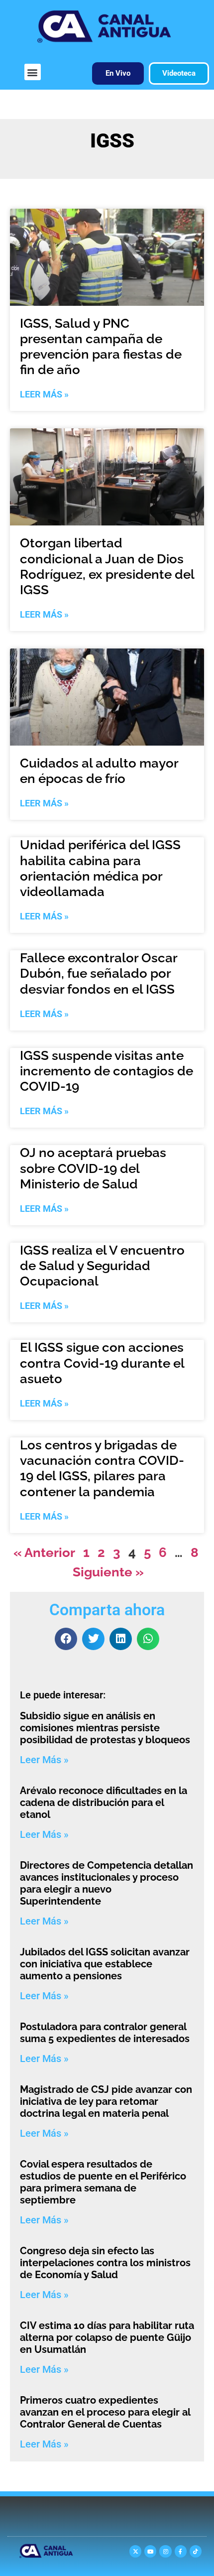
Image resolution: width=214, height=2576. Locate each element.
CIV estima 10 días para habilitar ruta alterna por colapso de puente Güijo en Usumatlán (107, 2337)
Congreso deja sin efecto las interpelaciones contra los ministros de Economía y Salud (105, 2263)
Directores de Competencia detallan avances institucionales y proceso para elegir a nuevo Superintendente (107, 1883)
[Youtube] (150, 2551)
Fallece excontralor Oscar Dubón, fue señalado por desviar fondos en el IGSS (99, 973)
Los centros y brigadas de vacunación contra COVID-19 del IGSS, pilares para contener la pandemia (102, 1468)
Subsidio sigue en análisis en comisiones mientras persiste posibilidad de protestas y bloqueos (105, 1728)
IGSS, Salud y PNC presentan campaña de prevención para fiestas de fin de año (101, 347)
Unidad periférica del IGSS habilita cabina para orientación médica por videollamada (100, 868)
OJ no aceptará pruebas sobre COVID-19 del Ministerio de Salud (93, 1168)
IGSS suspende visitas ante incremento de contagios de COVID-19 (107, 1071)
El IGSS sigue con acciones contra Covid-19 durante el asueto (102, 1363)
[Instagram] (165, 2551)
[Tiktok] (196, 2551)
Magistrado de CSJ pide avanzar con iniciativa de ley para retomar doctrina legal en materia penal (106, 2101)
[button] (33, 72)
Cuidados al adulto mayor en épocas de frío (99, 771)
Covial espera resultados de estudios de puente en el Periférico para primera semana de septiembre (103, 2182)
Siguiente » (108, 1572)
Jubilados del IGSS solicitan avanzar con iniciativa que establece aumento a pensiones (105, 1964)
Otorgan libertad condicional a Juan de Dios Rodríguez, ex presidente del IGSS (107, 566)
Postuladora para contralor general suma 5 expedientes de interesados (105, 2033)
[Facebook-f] (181, 2551)
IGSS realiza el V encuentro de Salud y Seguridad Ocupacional (102, 1266)
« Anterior (44, 1552)
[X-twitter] (135, 2551)
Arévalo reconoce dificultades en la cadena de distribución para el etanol (104, 1803)
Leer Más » (44, 394)
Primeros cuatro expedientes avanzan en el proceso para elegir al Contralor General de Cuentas (105, 2412)
